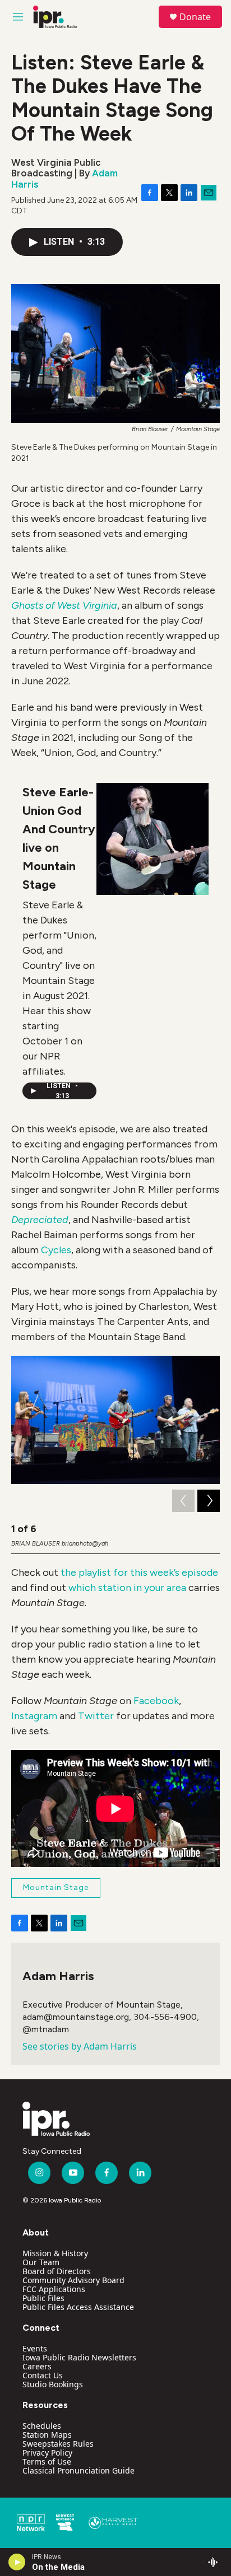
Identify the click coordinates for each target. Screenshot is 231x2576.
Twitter (96, 1716)
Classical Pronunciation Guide (78, 2470)
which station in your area (127, 1588)
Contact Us (43, 2375)
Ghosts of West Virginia (64, 605)
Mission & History (55, 2253)
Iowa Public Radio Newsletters (79, 2357)
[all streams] (216, 2562)
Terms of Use (47, 2461)
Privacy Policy (47, 2453)
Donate (195, 17)
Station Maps (47, 2435)
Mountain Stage (56, 1887)
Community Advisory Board (73, 2280)
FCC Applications (54, 2289)
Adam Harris (58, 1976)
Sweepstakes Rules (58, 2444)
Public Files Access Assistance (78, 2307)
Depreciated (40, 1220)
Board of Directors (57, 2271)
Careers (37, 2366)
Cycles (56, 1250)
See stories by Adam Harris (80, 2046)
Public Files (43, 2298)
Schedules (42, 2426)
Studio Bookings (53, 2384)
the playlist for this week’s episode (139, 1572)
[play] (17, 2562)
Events (35, 2348)
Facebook (156, 1701)
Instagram (34, 1716)
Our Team (41, 2262)
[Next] (209, 1501)
